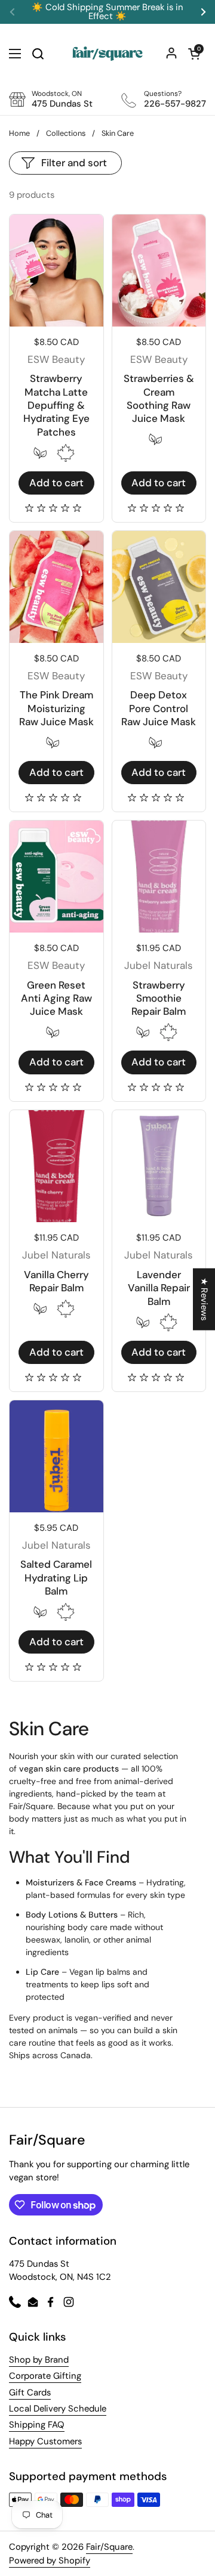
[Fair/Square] (107, 54)
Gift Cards (30, 2392)
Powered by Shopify (50, 2561)
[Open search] (38, 54)
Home (19, 133)
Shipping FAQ (37, 2425)
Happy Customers (45, 2441)
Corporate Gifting (45, 2376)
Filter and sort (74, 163)
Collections (66, 133)
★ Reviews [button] (204, 1299)
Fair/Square (109, 2547)
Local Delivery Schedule (58, 2409)
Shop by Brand (39, 2360)
